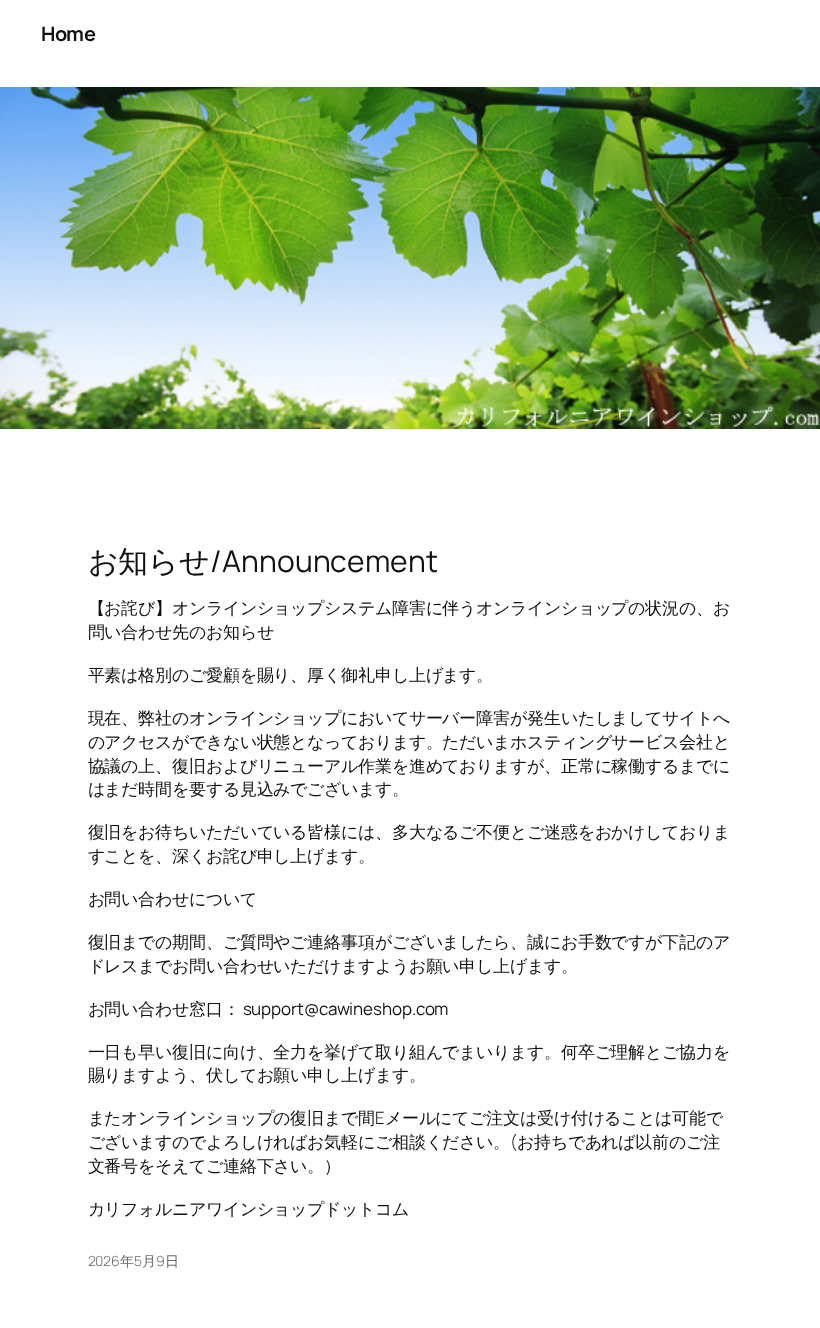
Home (68, 33)
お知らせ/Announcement (263, 561)
